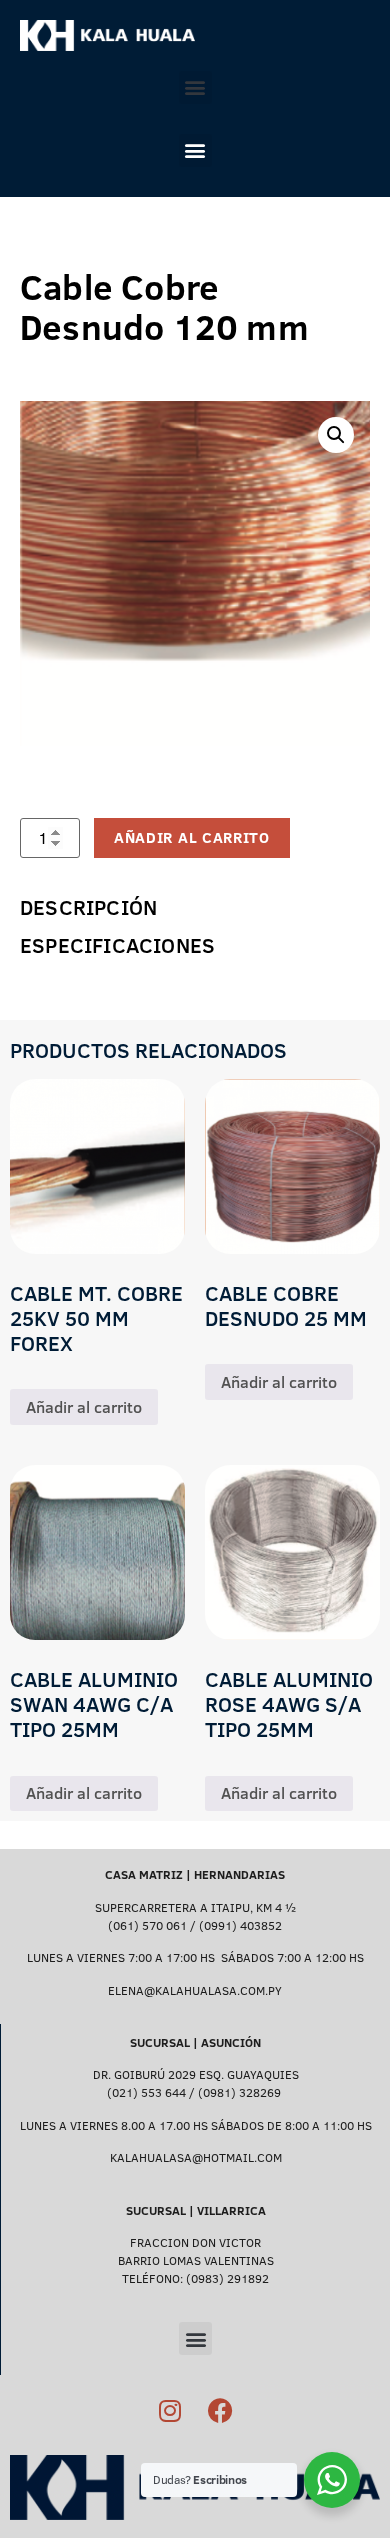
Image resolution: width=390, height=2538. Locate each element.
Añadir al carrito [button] (84, 1407)
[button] (195, 87)
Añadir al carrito (192, 837)
